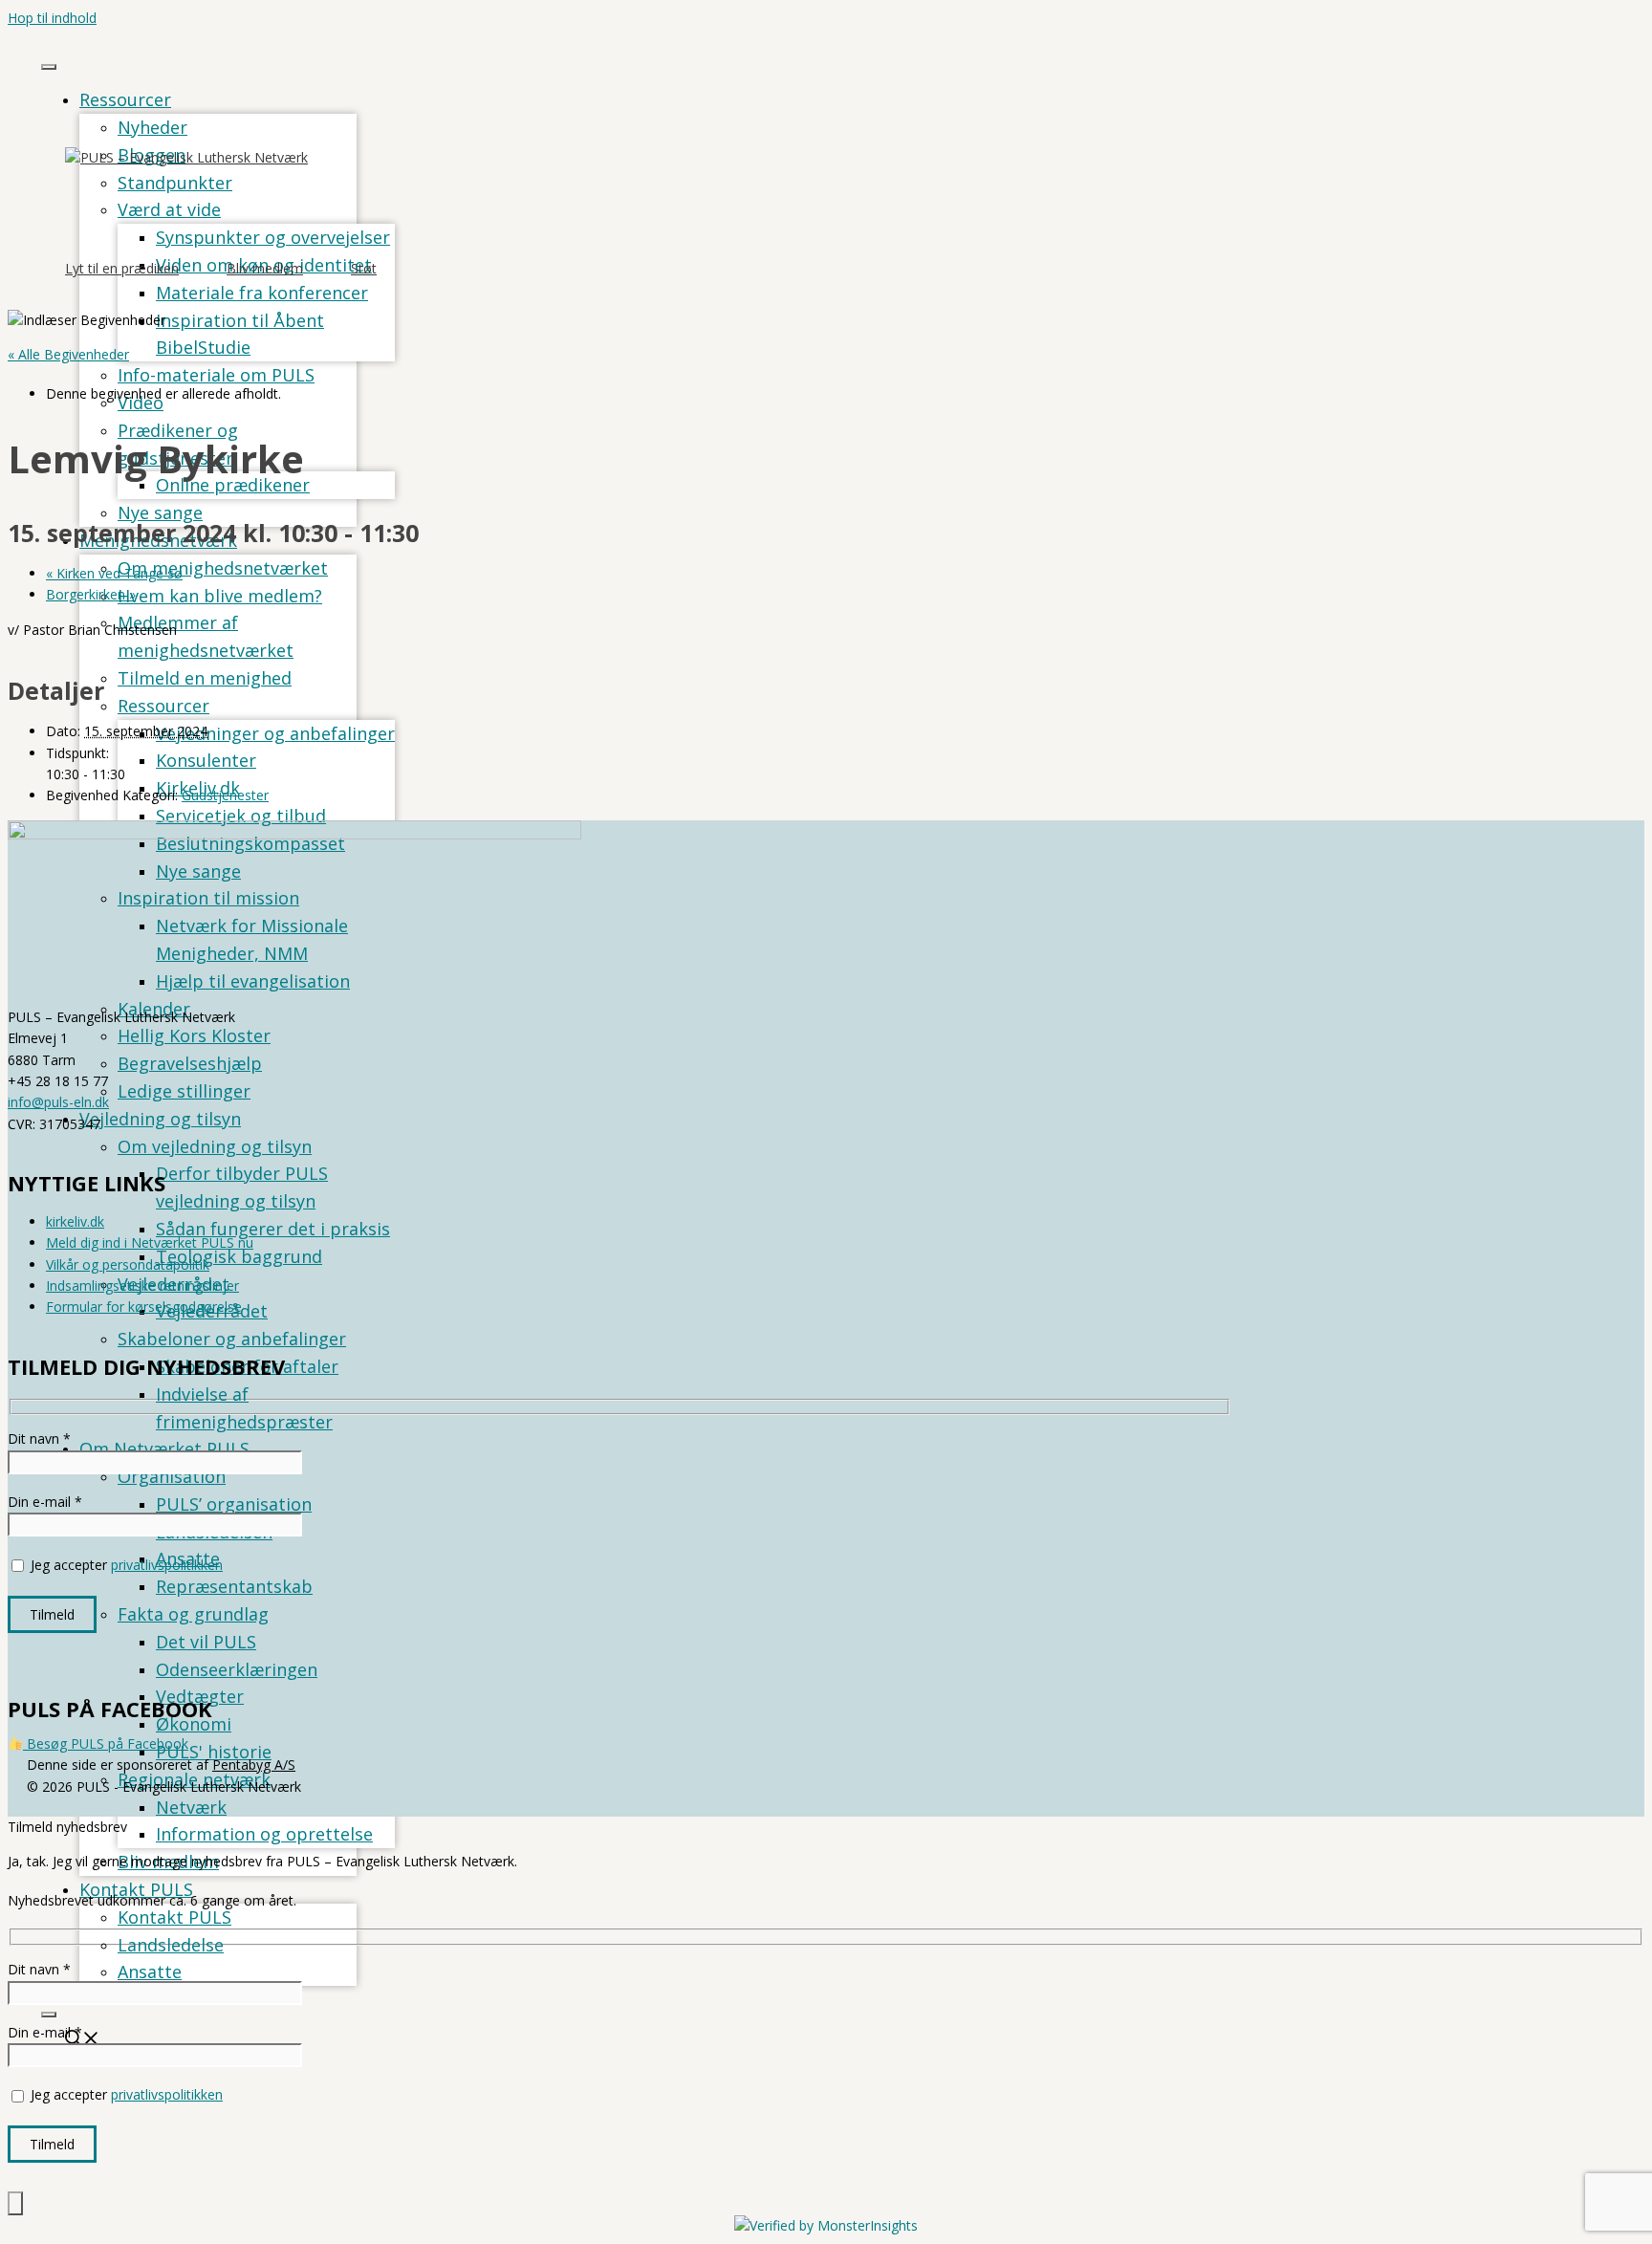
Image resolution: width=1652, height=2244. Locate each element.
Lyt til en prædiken (122, 268)
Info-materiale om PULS (216, 375)
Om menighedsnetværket (223, 568)
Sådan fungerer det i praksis (273, 1229)
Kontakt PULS (174, 1917)
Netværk (191, 1807)
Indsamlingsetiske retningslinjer (142, 1285)
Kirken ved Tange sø (114, 573)
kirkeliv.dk (75, 1221)
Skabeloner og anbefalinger (232, 1339)
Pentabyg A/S (254, 1765)
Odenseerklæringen (237, 1669)
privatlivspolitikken (167, 1565)
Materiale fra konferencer (262, 293)
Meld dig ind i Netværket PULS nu (150, 1242)
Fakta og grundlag (193, 1614)
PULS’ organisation (234, 1504)
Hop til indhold (52, 18)
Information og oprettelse (264, 1834)
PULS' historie (214, 1752)
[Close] (49, 2015)
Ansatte (150, 1972)
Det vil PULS (206, 1642)
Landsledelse (171, 1945)
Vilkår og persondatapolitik (128, 1264)
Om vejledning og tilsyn (215, 1146)
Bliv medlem (265, 268)
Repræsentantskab (234, 1586)
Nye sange (160, 512)
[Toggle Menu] (49, 67)
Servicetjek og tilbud (241, 816)
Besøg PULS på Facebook (106, 1743)
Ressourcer (125, 99)
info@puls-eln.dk (58, 1102)
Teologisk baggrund (239, 1256)
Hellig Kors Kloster (194, 1035)
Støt (364, 268)
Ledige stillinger (184, 1091)
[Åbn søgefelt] (82, 2040)
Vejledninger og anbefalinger (275, 733)
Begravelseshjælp (190, 1063)
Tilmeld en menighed (205, 678)
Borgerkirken (91, 594)
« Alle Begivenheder (68, 354)
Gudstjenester (225, 795)
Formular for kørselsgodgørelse (144, 1307)
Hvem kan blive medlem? (220, 596)
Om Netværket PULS (164, 1449)
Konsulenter (206, 760)
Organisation (172, 1476)
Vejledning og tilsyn (160, 1119)
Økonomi (194, 1724)
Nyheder (152, 127)
